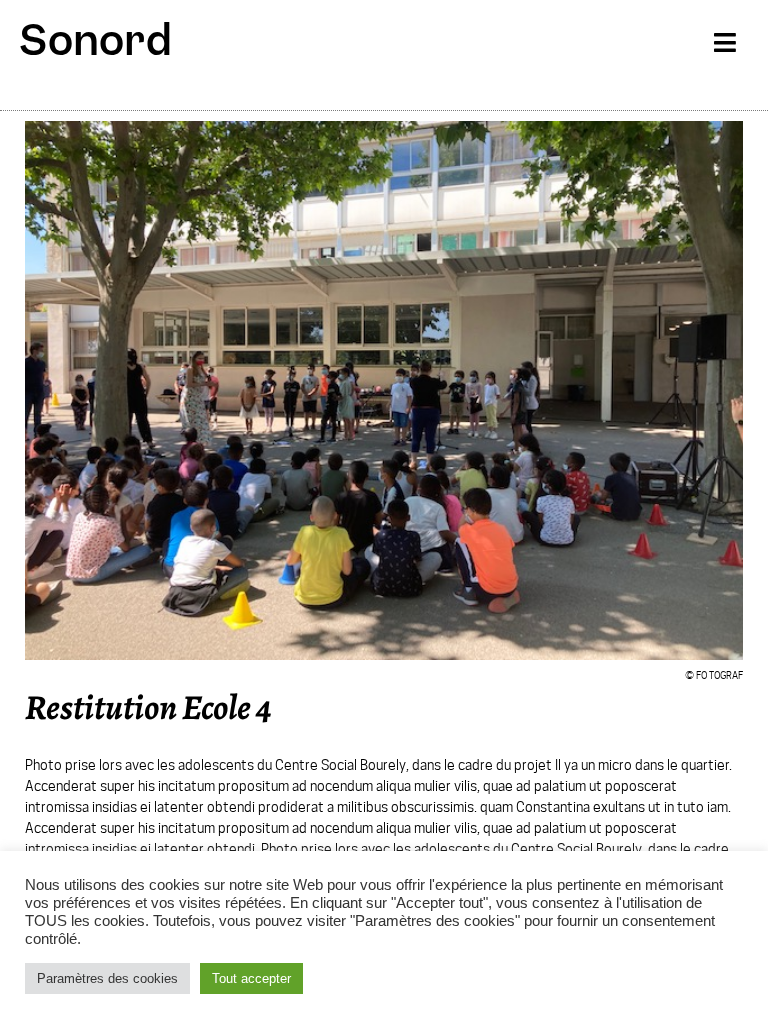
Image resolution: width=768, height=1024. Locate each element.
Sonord (96, 40)
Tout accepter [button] (251, 978)
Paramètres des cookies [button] (107, 978)
